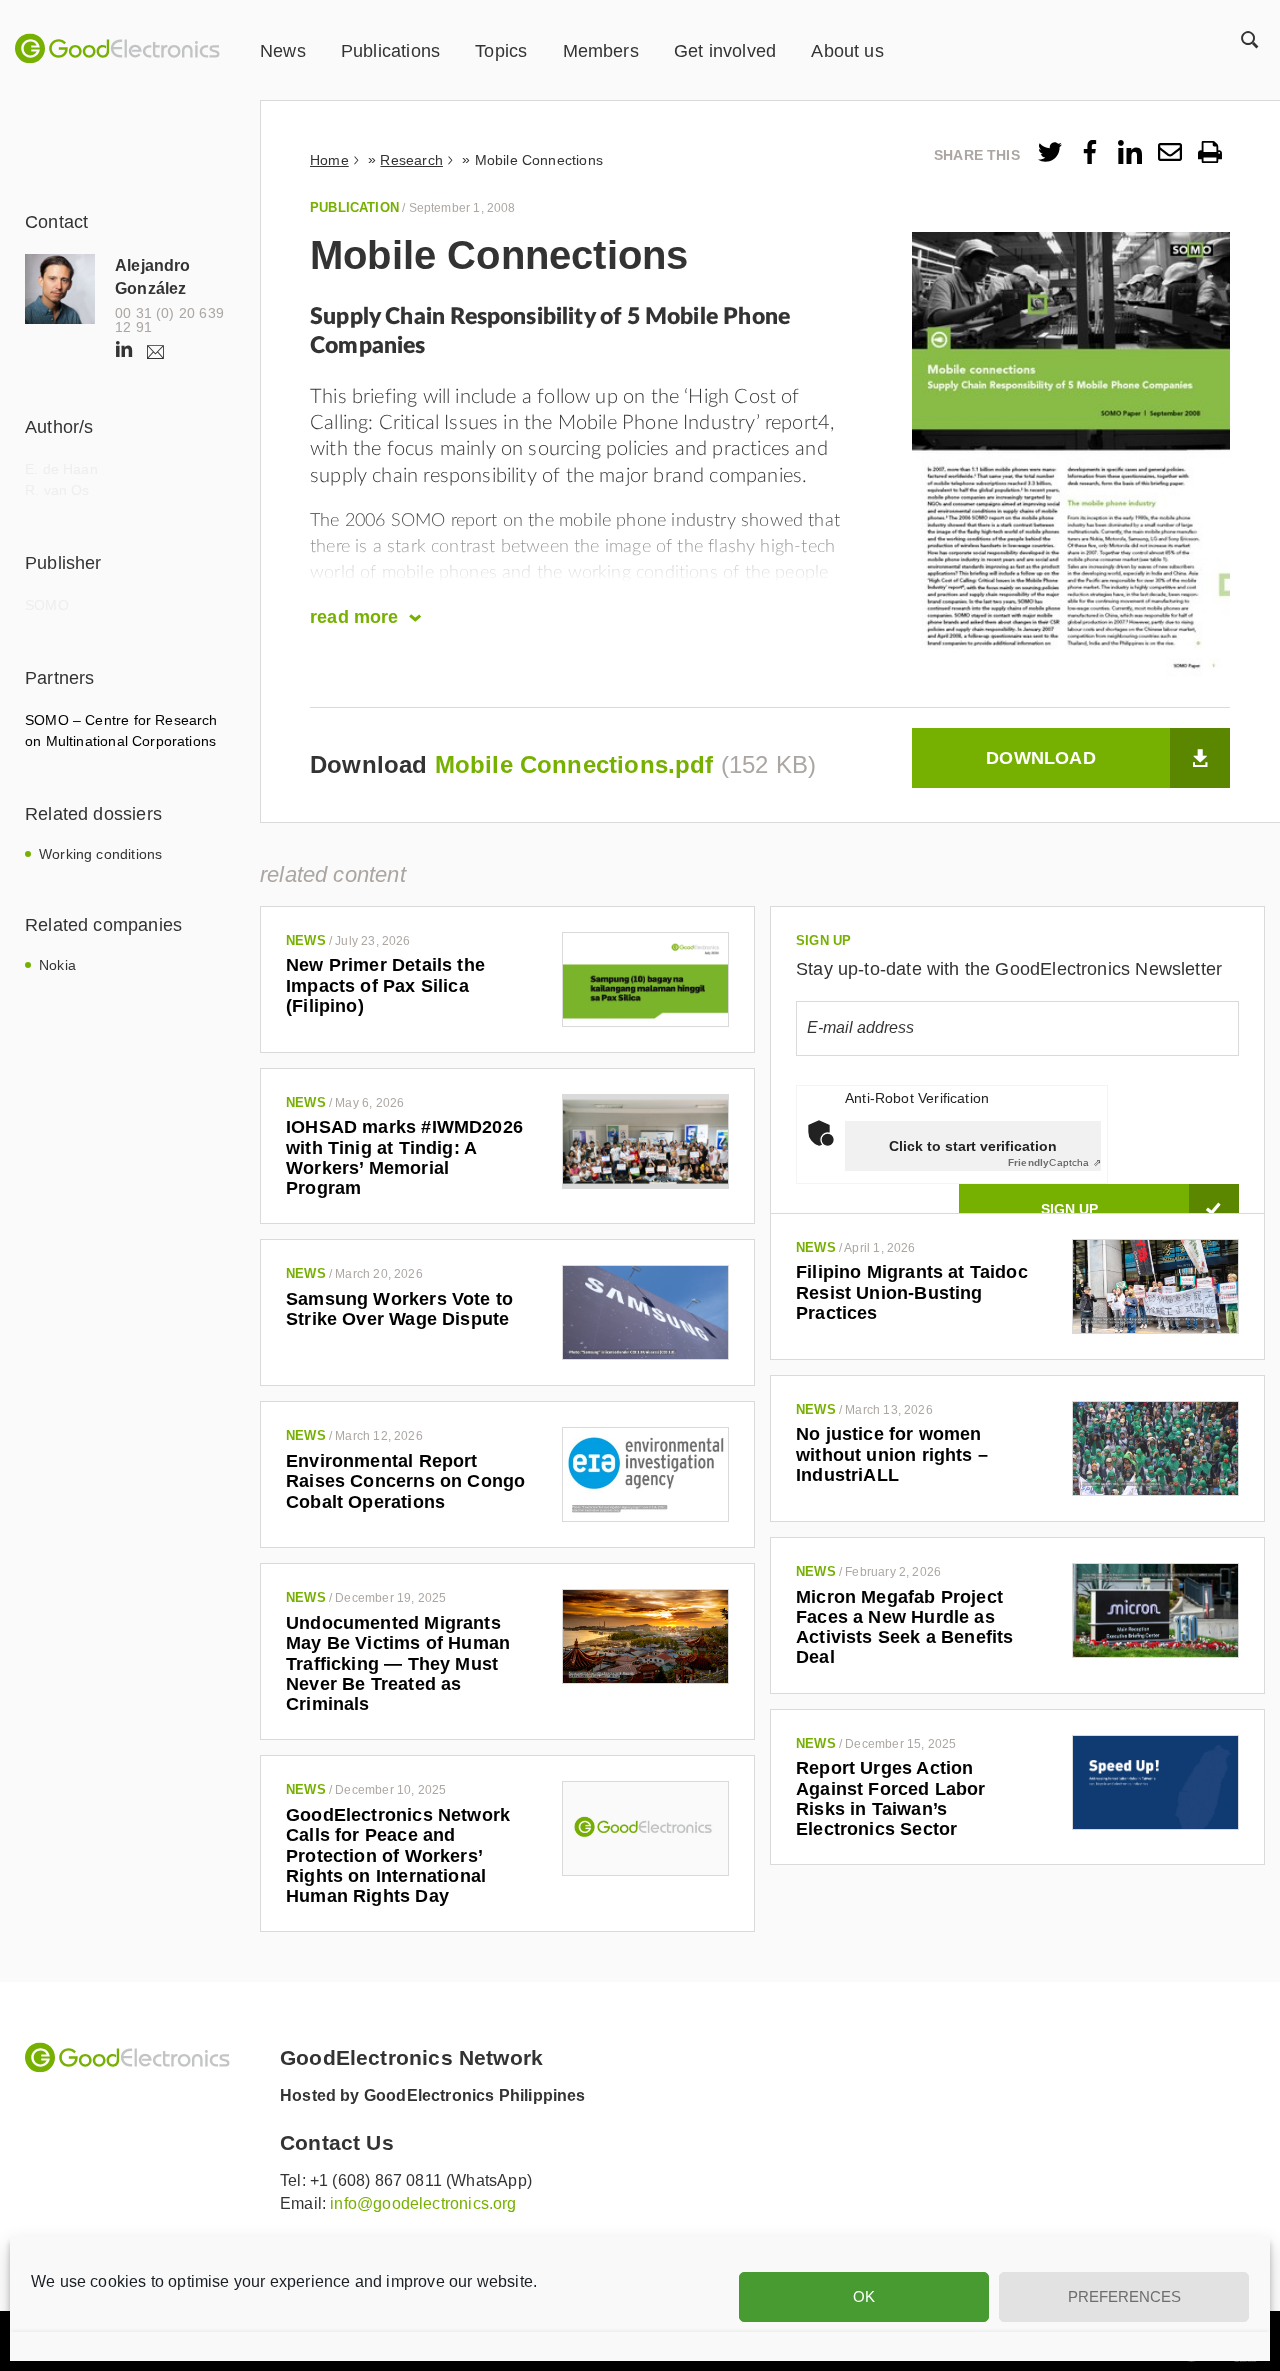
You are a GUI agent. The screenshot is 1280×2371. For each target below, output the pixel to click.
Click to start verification (973, 1146)
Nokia (57, 965)
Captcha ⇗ (1054, 1162)
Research (411, 160)
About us (847, 51)
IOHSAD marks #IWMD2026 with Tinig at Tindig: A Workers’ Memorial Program (404, 1157)
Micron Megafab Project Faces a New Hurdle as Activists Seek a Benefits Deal (905, 1627)
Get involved (725, 51)
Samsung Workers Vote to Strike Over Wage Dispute (399, 1309)
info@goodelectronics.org (423, 2203)
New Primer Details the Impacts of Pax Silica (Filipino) (385, 985)
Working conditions (100, 854)
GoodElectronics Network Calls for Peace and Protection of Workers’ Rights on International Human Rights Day (398, 1855)
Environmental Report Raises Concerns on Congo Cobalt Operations (405, 1481)
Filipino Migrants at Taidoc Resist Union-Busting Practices (912, 1292)
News (283, 51)
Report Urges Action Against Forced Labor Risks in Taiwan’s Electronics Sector (891, 1798)
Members (601, 51)
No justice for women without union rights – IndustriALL (892, 1454)
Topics (501, 51)
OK (864, 2296)
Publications (390, 51)
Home (329, 160)
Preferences (1124, 2296)
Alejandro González (153, 277)
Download (1040, 758)
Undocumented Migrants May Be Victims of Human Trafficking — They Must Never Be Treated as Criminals (398, 1663)
